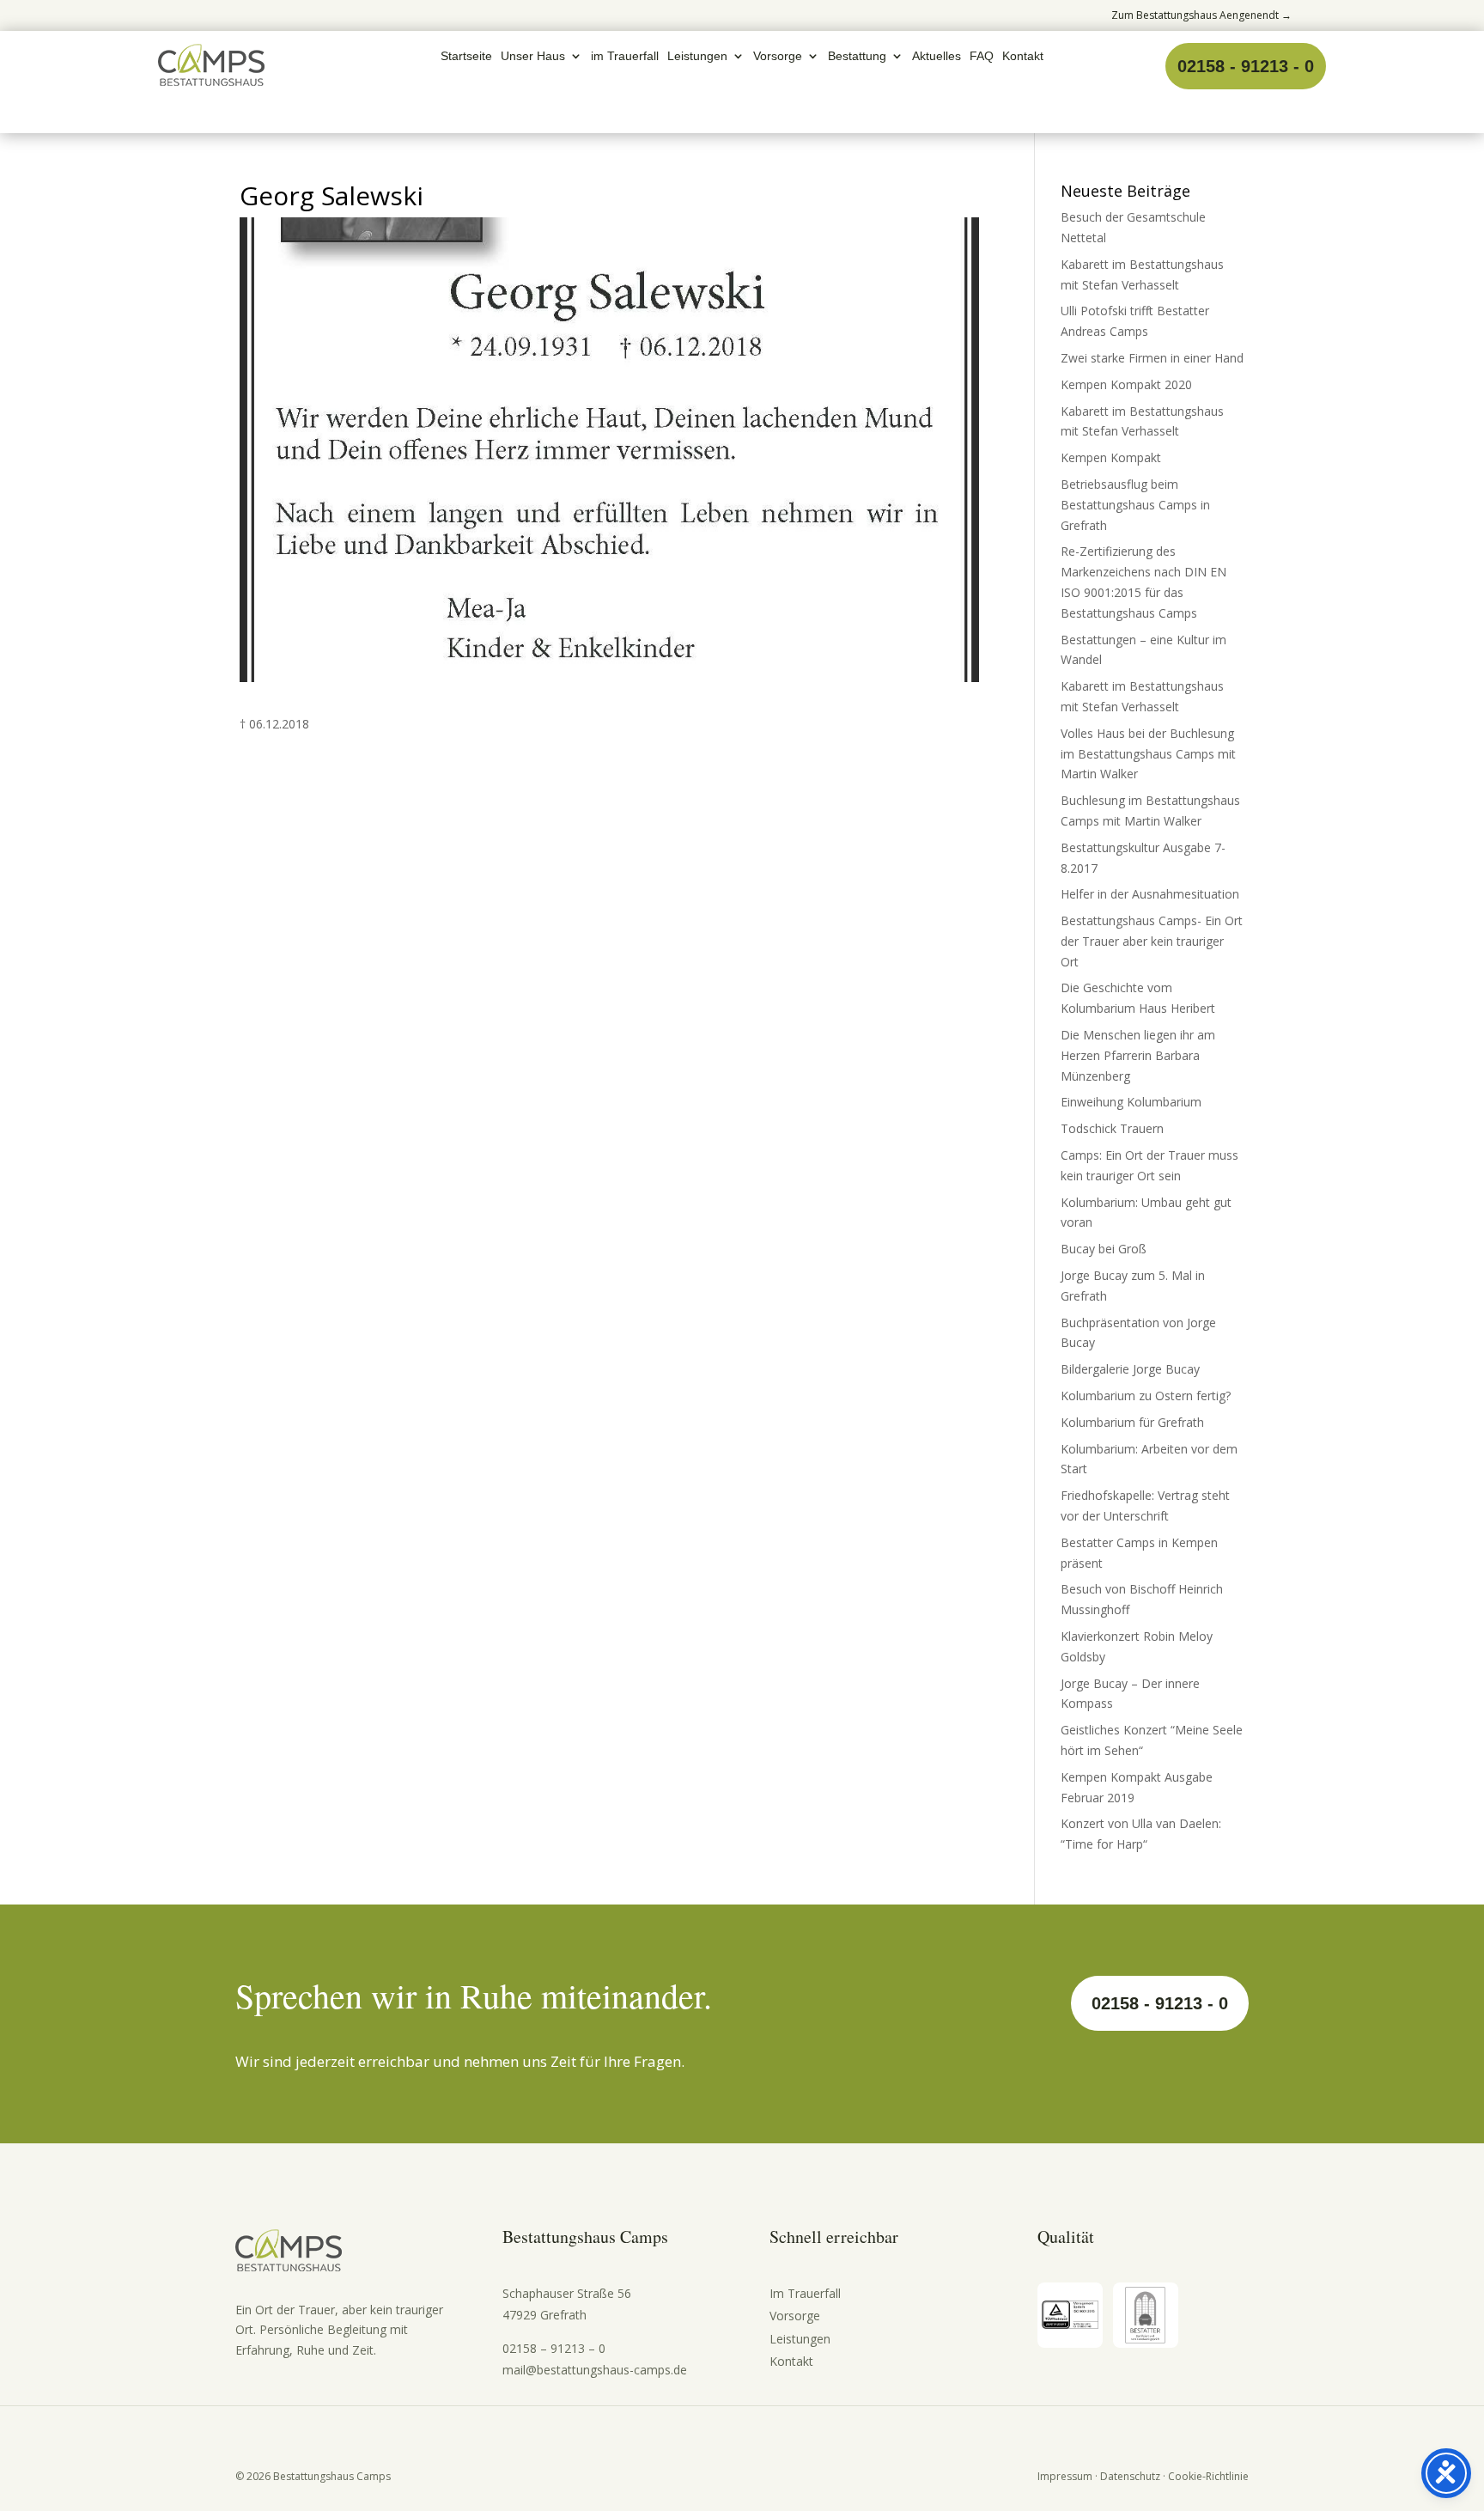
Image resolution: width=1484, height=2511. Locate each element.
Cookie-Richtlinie (1208, 2476)
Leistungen (697, 56)
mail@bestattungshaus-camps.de (595, 2370)
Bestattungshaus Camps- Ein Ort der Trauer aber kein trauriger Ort (1152, 941)
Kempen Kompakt (1111, 457)
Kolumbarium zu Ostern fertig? (1146, 1396)
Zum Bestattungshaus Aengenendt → (1201, 15)
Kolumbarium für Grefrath (1132, 1422)
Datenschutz (1130, 2476)
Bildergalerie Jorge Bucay (1130, 1369)
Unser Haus (533, 56)
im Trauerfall (625, 56)
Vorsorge (778, 56)
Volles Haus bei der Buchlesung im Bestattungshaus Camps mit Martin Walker (1148, 754)
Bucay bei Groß (1104, 1249)
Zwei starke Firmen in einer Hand (1152, 358)
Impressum (1065, 2476)
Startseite (466, 56)
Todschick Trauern (1112, 1128)
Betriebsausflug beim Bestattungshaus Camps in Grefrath (1135, 505)
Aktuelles (937, 56)
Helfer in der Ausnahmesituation (1150, 894)
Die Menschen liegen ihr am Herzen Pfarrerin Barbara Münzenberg (1138, 1055)
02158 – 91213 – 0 (554, 2348)
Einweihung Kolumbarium (1131, 1102)
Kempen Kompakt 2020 (1126, 384)
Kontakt (1023, 56)
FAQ (982, 56)
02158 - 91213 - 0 (1246, 66)
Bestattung (857, 56)
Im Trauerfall (805, 2293)
